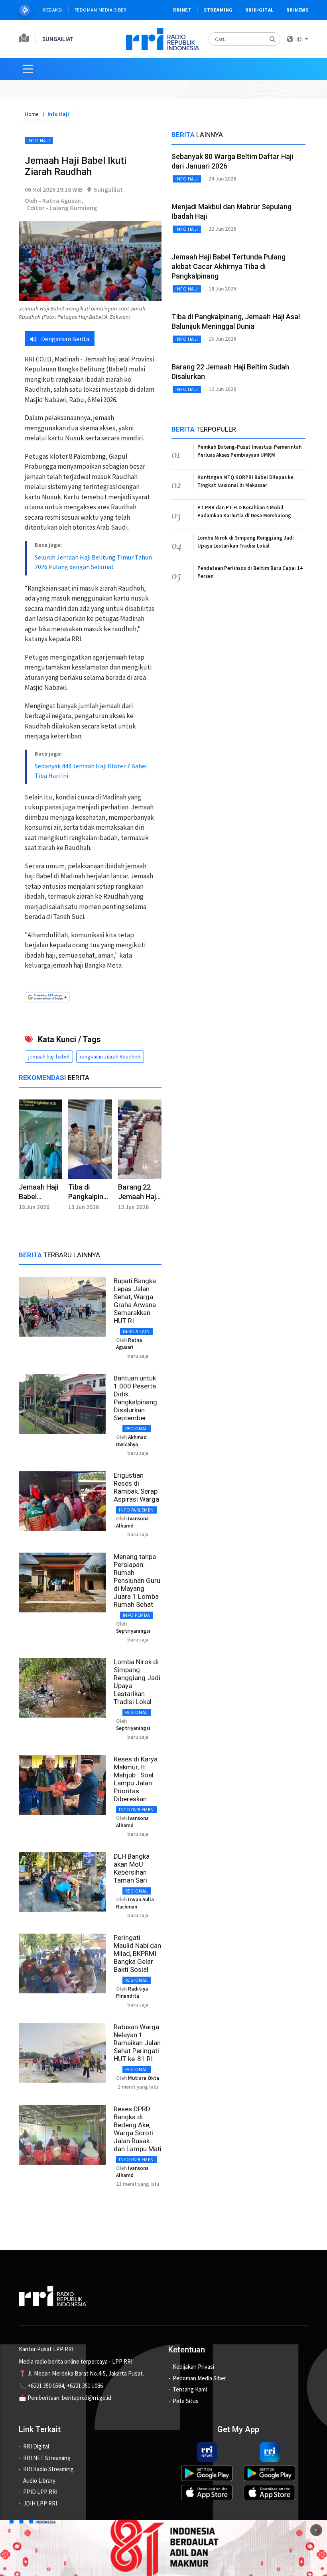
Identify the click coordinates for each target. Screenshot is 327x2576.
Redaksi (53, 10)
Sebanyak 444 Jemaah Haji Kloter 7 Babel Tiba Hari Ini (91, 771)
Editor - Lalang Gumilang (62, 208)
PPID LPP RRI (40, 2492)
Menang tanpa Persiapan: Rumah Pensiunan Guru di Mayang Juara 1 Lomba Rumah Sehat (137, 1581)
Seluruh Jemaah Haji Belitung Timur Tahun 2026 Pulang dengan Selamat (93, 562)
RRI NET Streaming (47, 2458)
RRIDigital (260, 10)
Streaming (218, 10)
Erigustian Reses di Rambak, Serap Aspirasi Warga (136, 1487)
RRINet (182, 10)
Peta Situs (186, 2401)
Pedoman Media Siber (101, 10)
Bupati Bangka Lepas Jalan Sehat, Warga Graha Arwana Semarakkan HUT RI (135, 1301)
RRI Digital (36, 2446)
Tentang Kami (190, 2389)
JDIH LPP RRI (40, 2503)
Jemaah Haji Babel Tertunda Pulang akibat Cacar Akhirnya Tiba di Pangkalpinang (229, 266)
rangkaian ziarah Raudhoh (110, 1056)
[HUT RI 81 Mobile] (163, 2548)
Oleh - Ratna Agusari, (54, 200)
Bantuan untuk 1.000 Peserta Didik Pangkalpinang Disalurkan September (135, 1398)
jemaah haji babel (49, 1056)
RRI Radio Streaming (48, 2469)
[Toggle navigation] (28, 69)
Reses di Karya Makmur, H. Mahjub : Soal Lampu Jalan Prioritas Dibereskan (136, 1779)
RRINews (297, 10)
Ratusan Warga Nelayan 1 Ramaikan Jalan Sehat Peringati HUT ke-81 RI (137, 2043)
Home (32, 114)
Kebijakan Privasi (193, 2367)
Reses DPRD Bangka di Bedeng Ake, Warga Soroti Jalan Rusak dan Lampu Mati (138, 2129)
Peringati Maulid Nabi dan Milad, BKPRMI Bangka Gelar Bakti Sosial (137, 1954)
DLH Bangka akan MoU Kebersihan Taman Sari (132, 1868)
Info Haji (39, 140)
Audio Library (39, 2481)
